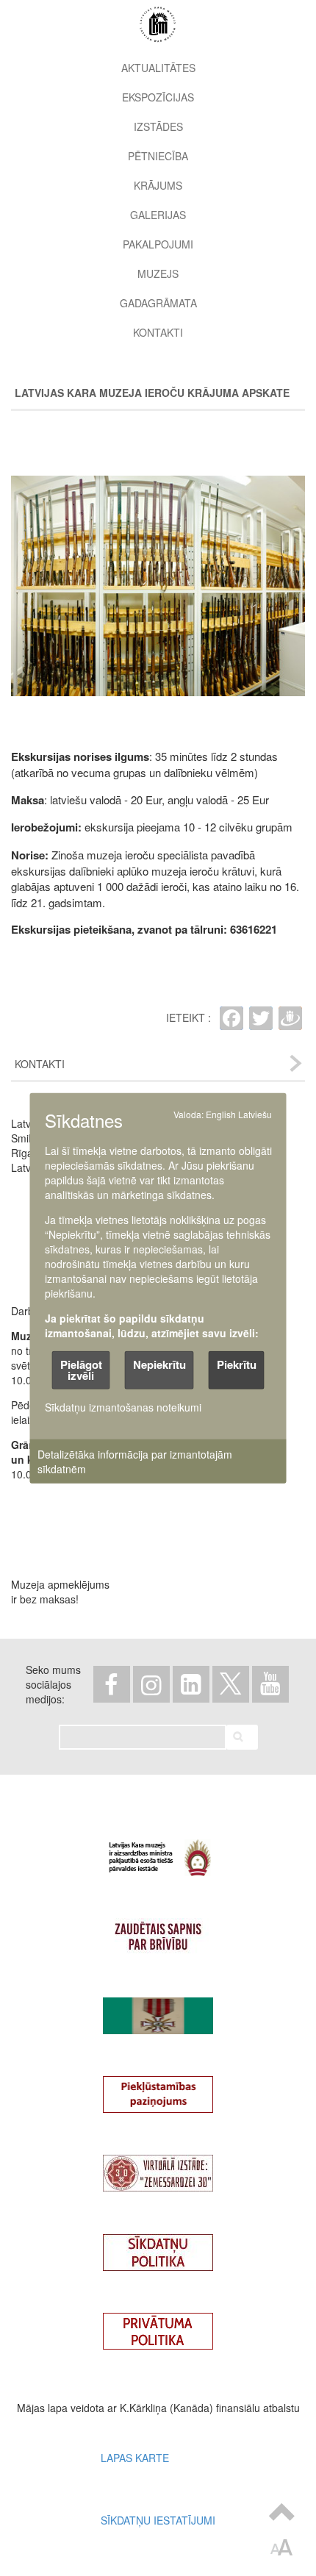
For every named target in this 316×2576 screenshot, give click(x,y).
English (221, 1114)
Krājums (158, 185)
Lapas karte (135, 2458)
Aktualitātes (158, 68)
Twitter (231, 1684)
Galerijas (158, 215)
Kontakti (158, 332)
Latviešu (255, 1114)
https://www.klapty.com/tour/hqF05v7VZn (158, 2167)
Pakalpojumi (158, 244)
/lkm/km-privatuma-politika (158, 2325)
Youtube (270, 1684)
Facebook (112, 1684)
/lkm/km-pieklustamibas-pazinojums (158, 2088)
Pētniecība (158, 156)
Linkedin (191, 1684)
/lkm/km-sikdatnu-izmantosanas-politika (158, 2246)
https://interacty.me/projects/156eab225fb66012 (158, 2009)
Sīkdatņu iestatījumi (158, 2520)
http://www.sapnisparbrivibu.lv (158, 1930)
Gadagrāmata (158, 303)
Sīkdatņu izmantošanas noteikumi (123, 1406)
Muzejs (158, 273)
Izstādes (158, 126)
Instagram (151, 1684)
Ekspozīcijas (158, 97)
